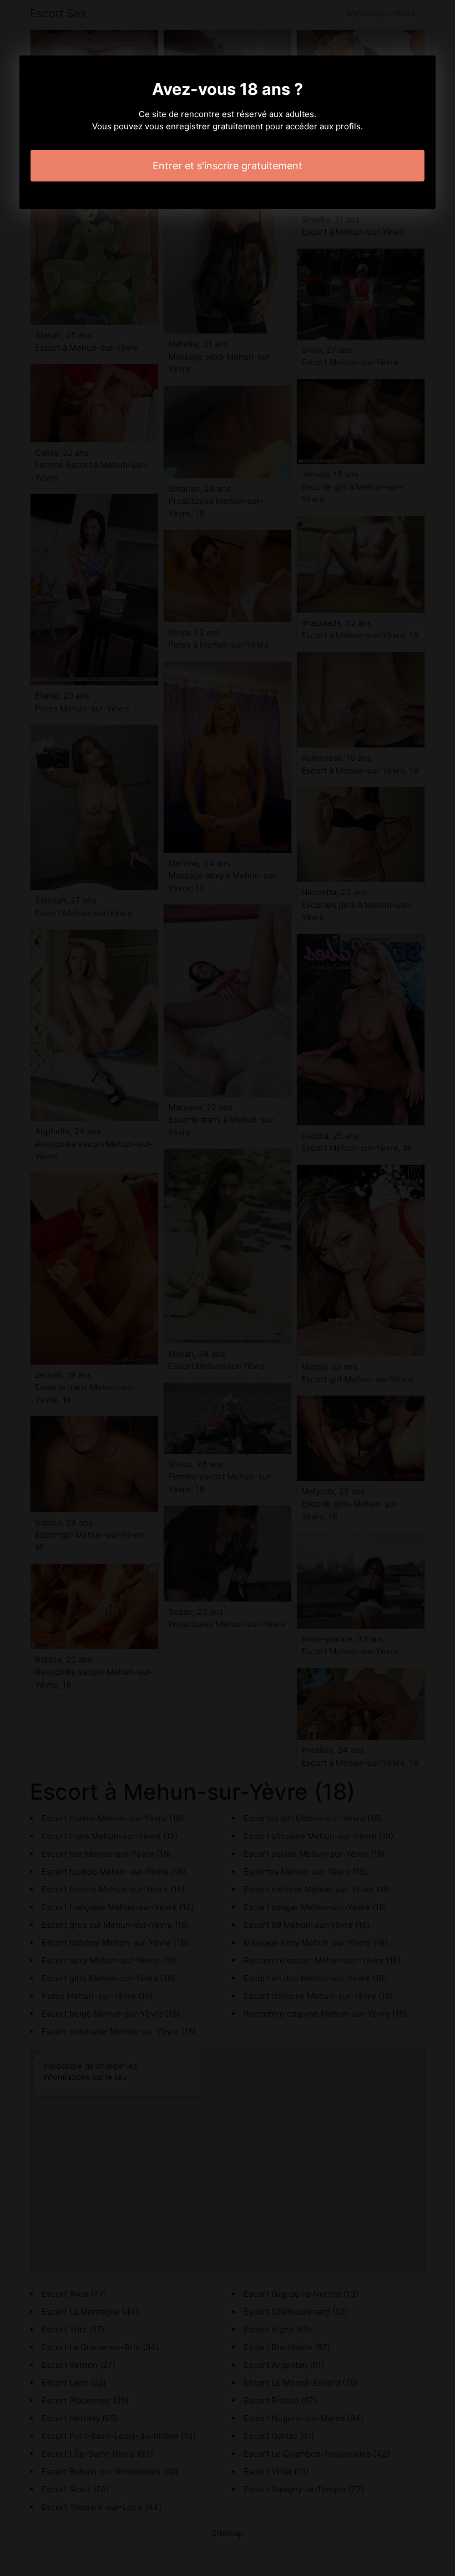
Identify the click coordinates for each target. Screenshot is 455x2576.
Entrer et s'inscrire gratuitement (228, 166)
